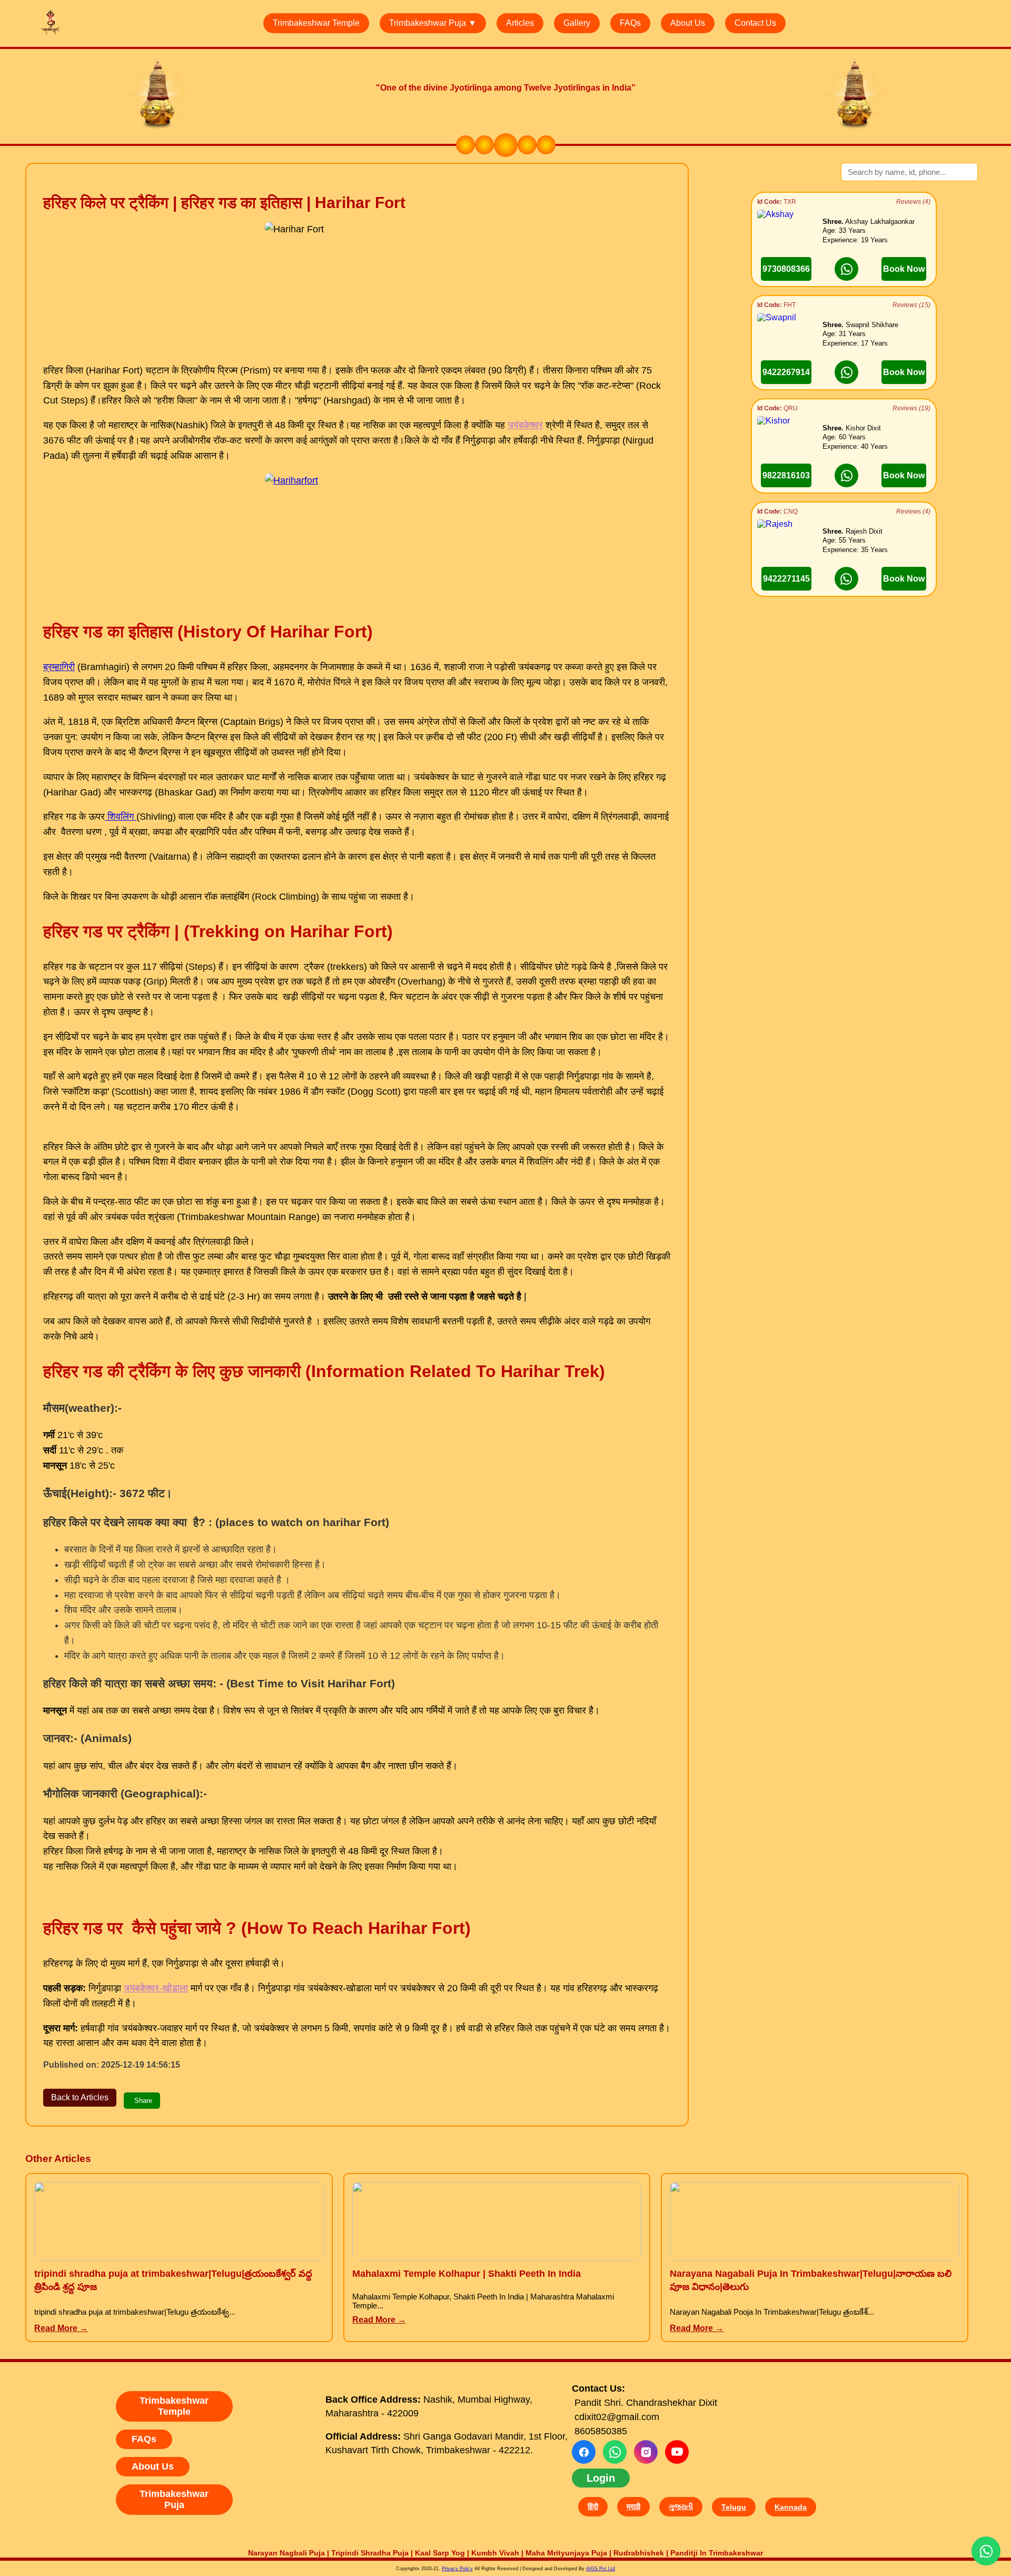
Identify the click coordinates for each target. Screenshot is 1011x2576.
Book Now (904, 269)
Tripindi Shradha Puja (370, 2553)
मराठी (633, 2506)
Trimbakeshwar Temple (316, 23)
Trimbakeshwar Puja (174, 2499)
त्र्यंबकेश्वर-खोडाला (156, 1988)
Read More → (61, 2328)
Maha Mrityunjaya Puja (566, 2553)
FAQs (630, 23)
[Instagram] (646, 2452)
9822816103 (786, 475)
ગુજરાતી (681, 2506)
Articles (520, 23)
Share (143, 2101)
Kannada (791, 2507)
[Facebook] (584, 2452)
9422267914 (786, 372)
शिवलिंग (121, 817)
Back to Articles (80, 2097)
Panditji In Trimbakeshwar (717, 2553)
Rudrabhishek (639, 2553)
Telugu (734, 2507)
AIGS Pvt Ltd (601, 2569)
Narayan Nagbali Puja (286, 2553)
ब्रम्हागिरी (59, 667)
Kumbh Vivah (495, 2553)
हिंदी (593, 2506)
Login (601, 2478)
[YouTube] (677, 2452)
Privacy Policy (457, 2569)
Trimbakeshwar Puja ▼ (433, 23)
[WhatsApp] (615, 2452)
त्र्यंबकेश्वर (525, 425)
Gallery (577, 23)
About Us (688, 23)
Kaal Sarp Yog (440, 2553)
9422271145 (786, 579)
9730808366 (786, 269)
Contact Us (755, 23)
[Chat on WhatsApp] (846, 269)
